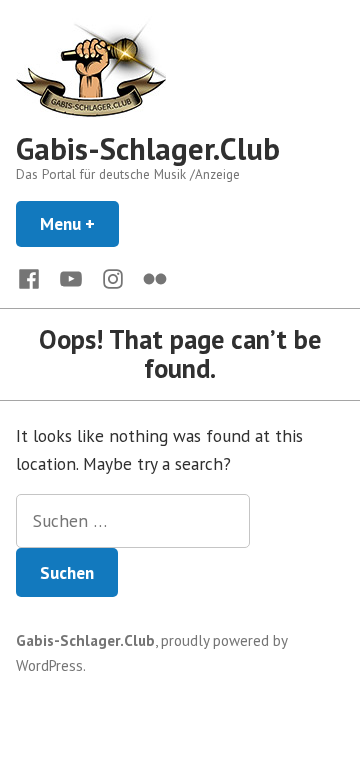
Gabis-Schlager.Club (148, 148)
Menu (79, 223)
